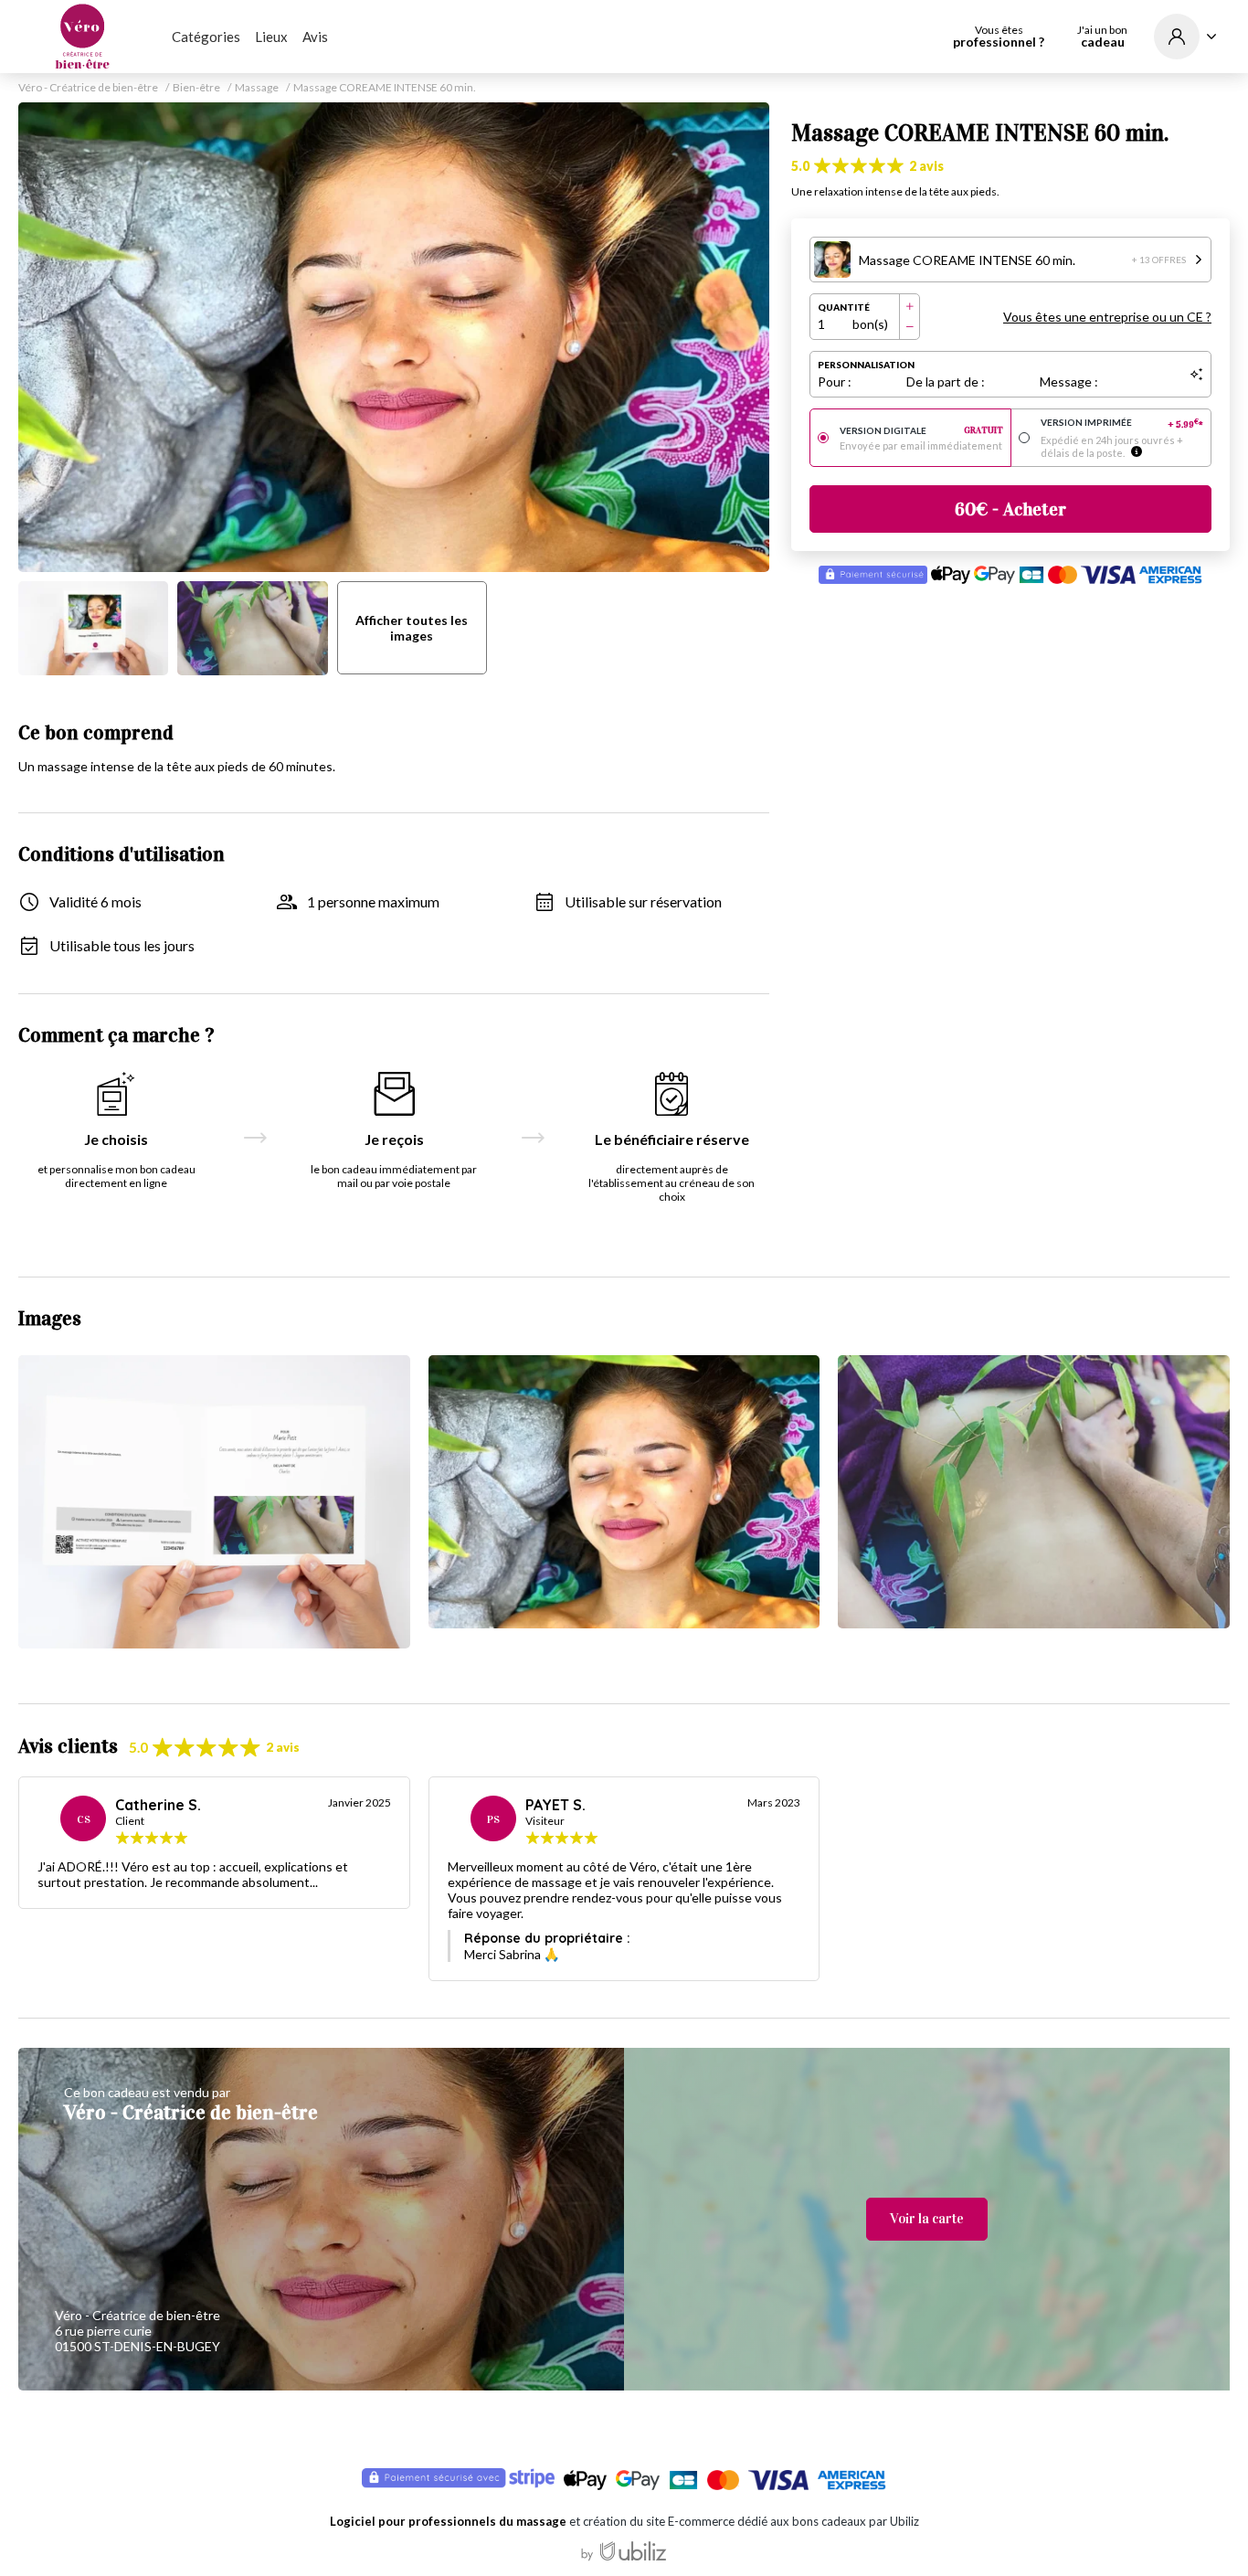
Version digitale (921, 430)
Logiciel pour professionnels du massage (448, 2521)
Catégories (206, 37)
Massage (257, 88)
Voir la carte (927, 2219)
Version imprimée (1122, 424)
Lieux (271, 37)
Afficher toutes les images (412, 628)
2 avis (926, 166)
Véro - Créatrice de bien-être (88, 88)
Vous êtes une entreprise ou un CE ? (1107, 317)
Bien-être (196, 88)
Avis (315, 37)
